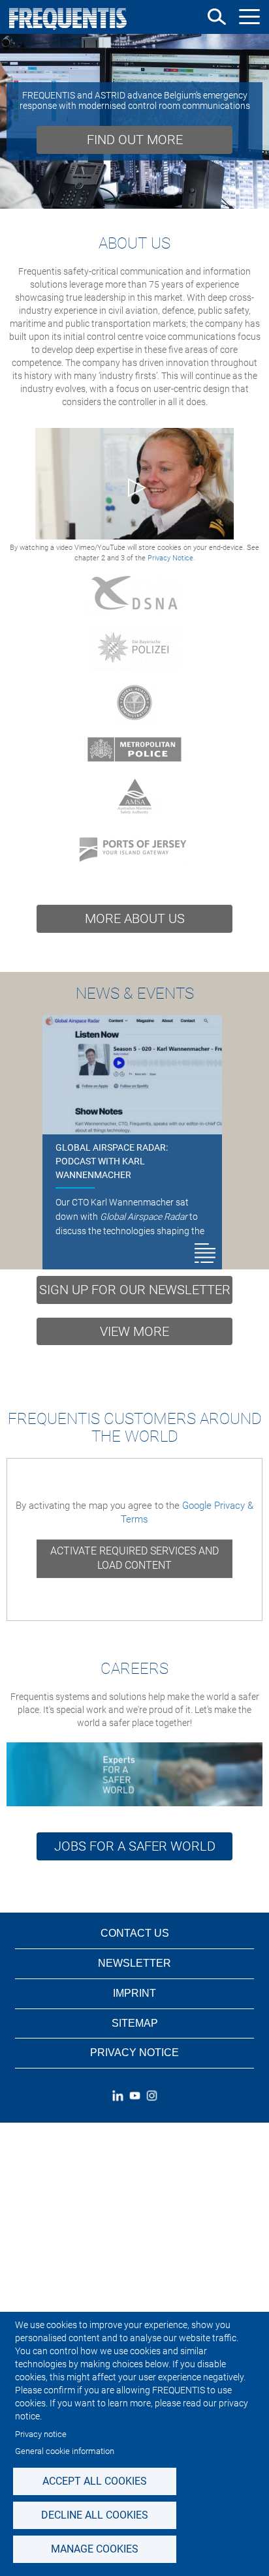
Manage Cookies (95, 2549)
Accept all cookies (95, 2481)
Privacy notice (41, 2434)
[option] (134, 121)
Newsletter (134, 1963)
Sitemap (135, 2023)
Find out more (135, 140)
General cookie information (65, 2451)
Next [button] (254, 121)
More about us (135, 918)
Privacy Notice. (171, 558)
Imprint (134, 1993)
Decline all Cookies (95, 2515)
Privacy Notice (134, 2053)
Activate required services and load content (134, 1558)
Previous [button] (15, 121)
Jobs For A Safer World (135, 1846)
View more (134, 1331)
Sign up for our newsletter (135, 1290)
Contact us (135, 1933)
